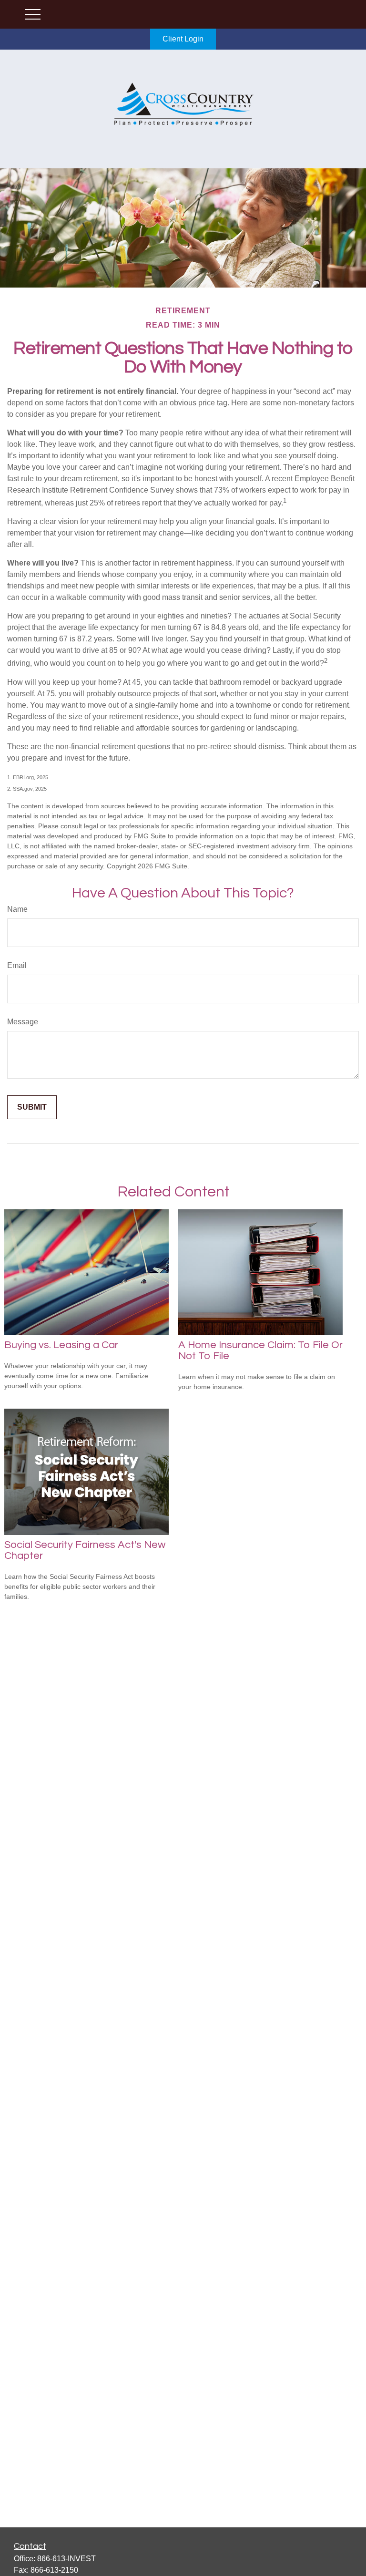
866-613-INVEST (66, 2559)
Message (23, 1022)
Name (17, 909)
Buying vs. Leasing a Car (61, 1345)
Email (17, 965)
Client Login (183, 39)
